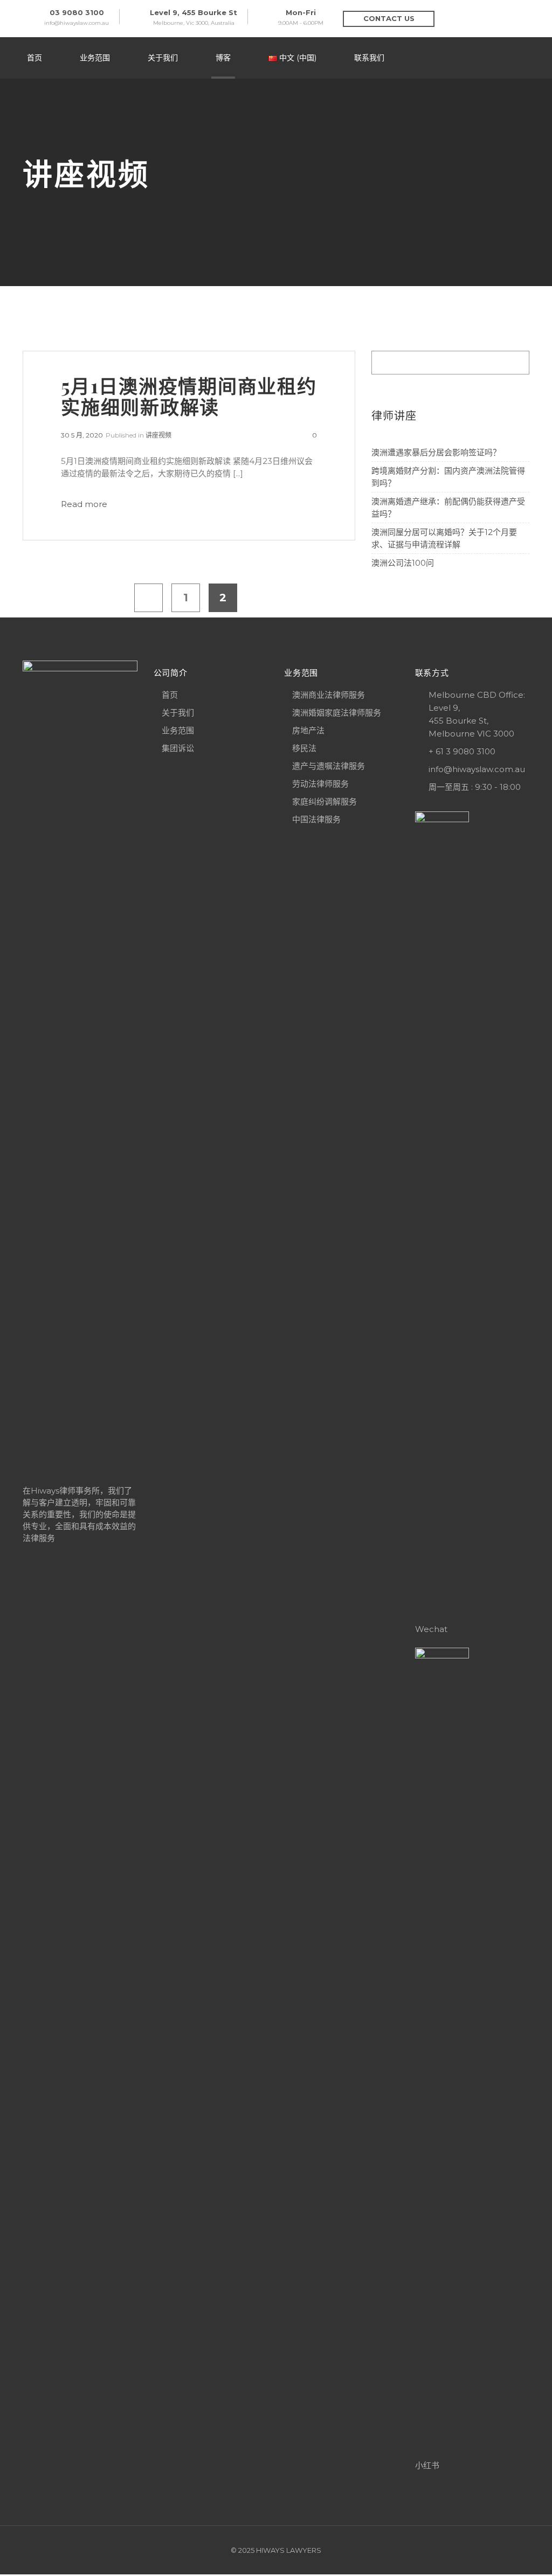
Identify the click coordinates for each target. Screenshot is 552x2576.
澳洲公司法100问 (403, 563)
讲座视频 (158, 435)
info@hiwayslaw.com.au (77, 23)
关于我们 (163, 58)
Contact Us (389, 18)
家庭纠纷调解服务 (325, 801)
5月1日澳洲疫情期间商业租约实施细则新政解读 (189, 396)
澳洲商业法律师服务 (329, 695)
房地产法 (308, 730)
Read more (84, 504)
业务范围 (95, 58)
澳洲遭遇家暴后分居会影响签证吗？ (436, 452)
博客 (223, 58)
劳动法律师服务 (320, 784)
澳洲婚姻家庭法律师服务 (337, 713)
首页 (34, 58)
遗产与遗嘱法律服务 (329, 766)
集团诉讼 (178, 748)
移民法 (304, 748)
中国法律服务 (316, 819)
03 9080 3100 (77, 12)
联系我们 (369, 58)
